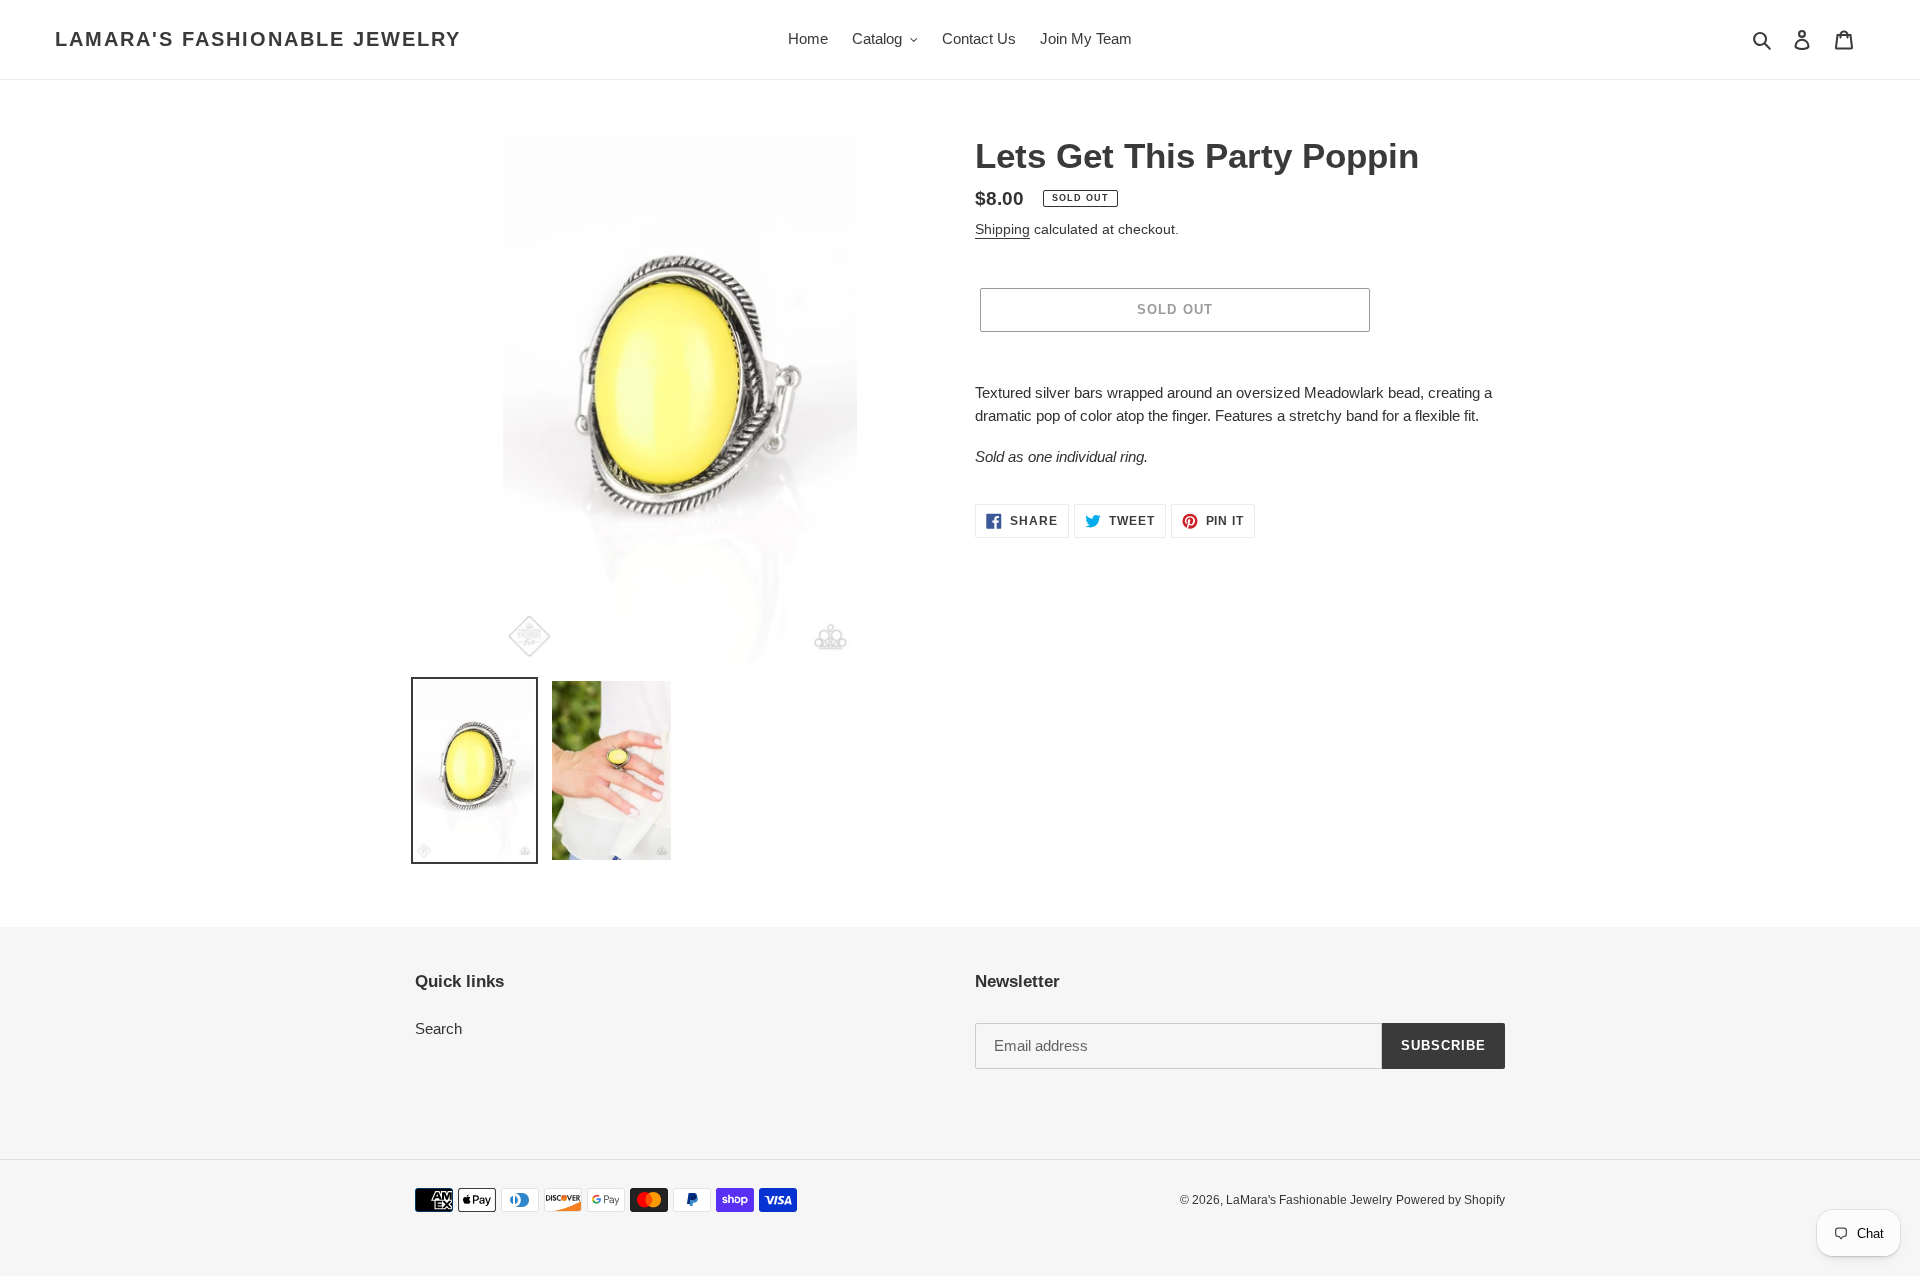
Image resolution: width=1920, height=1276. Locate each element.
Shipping (1002, 229)
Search (438, 1028)
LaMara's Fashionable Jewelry (258, 39)
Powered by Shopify (1450, 1200)
